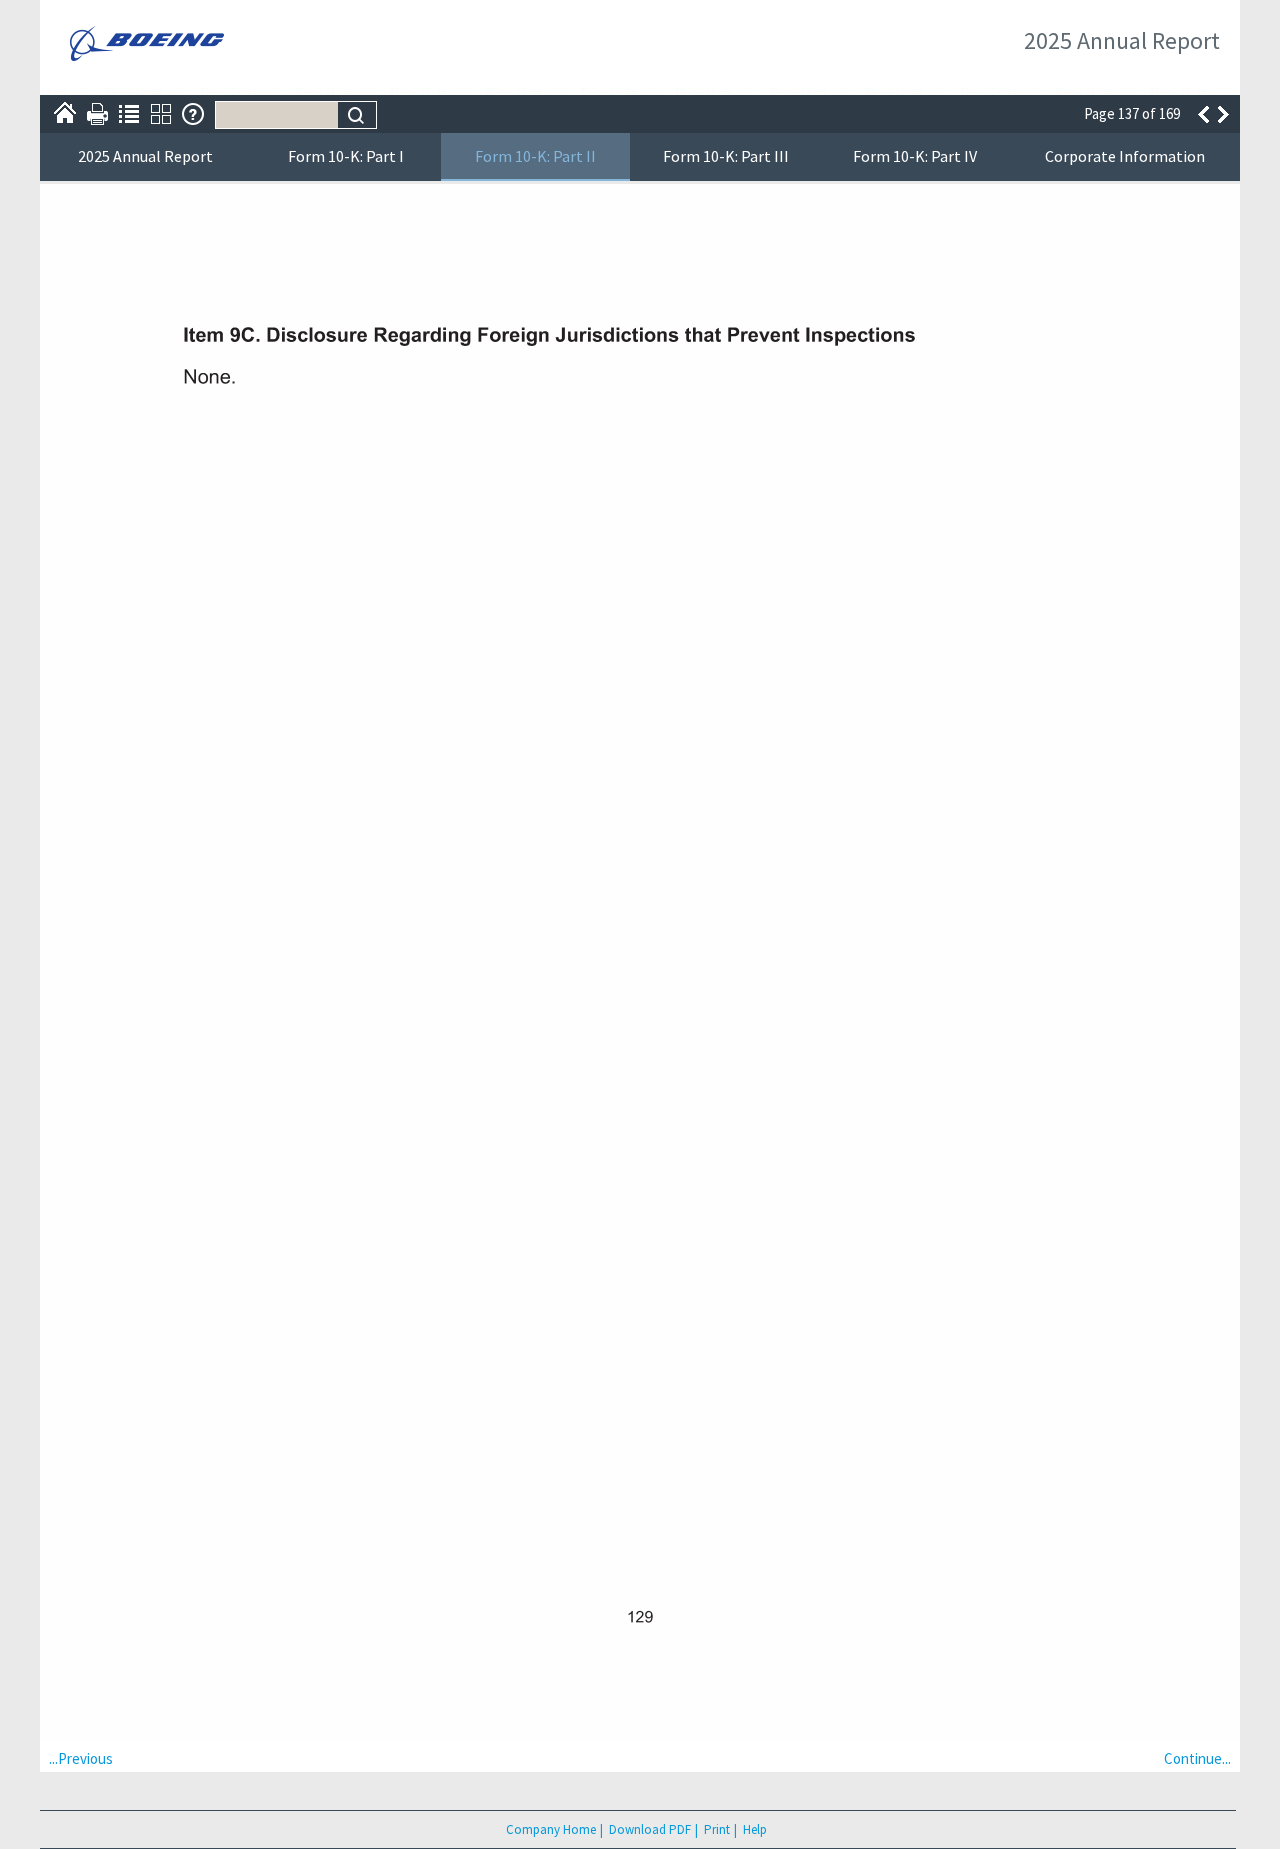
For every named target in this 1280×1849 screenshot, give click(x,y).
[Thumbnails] (161, 114)
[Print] (97, 114)
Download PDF (650, 1829)
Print (717, 1829)
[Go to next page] (1224, 114)
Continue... (1197, 1758)
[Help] (193, 114)
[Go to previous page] (1202, 114)
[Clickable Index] (129, 114)
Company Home (551, 1829)
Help (755, 1829)
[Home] (65, 114)
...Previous (81, 1758)
